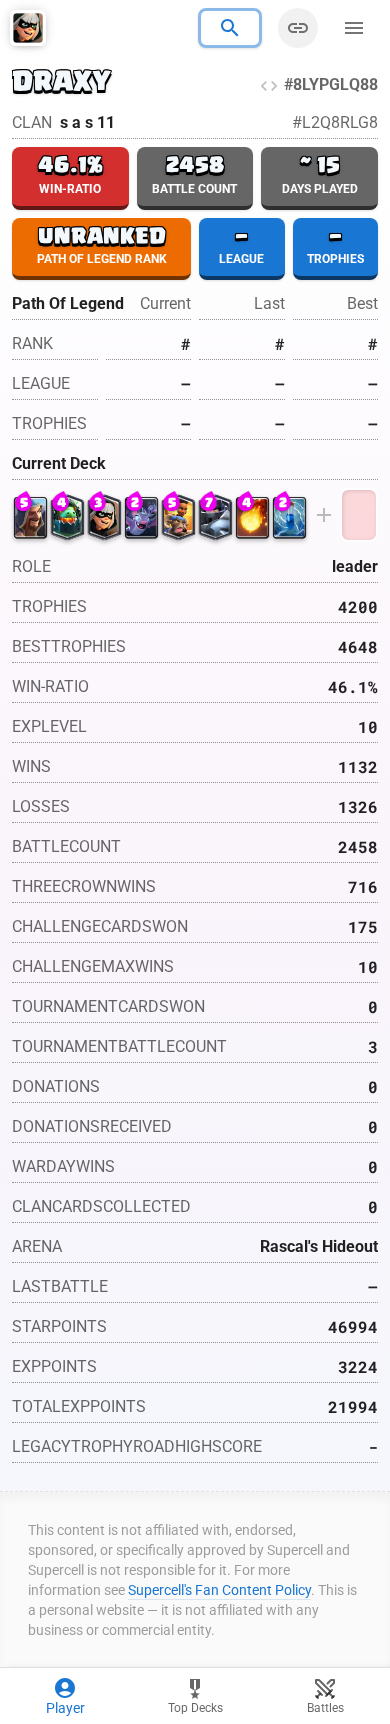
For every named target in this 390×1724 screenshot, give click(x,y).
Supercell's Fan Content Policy (219, 1590)
